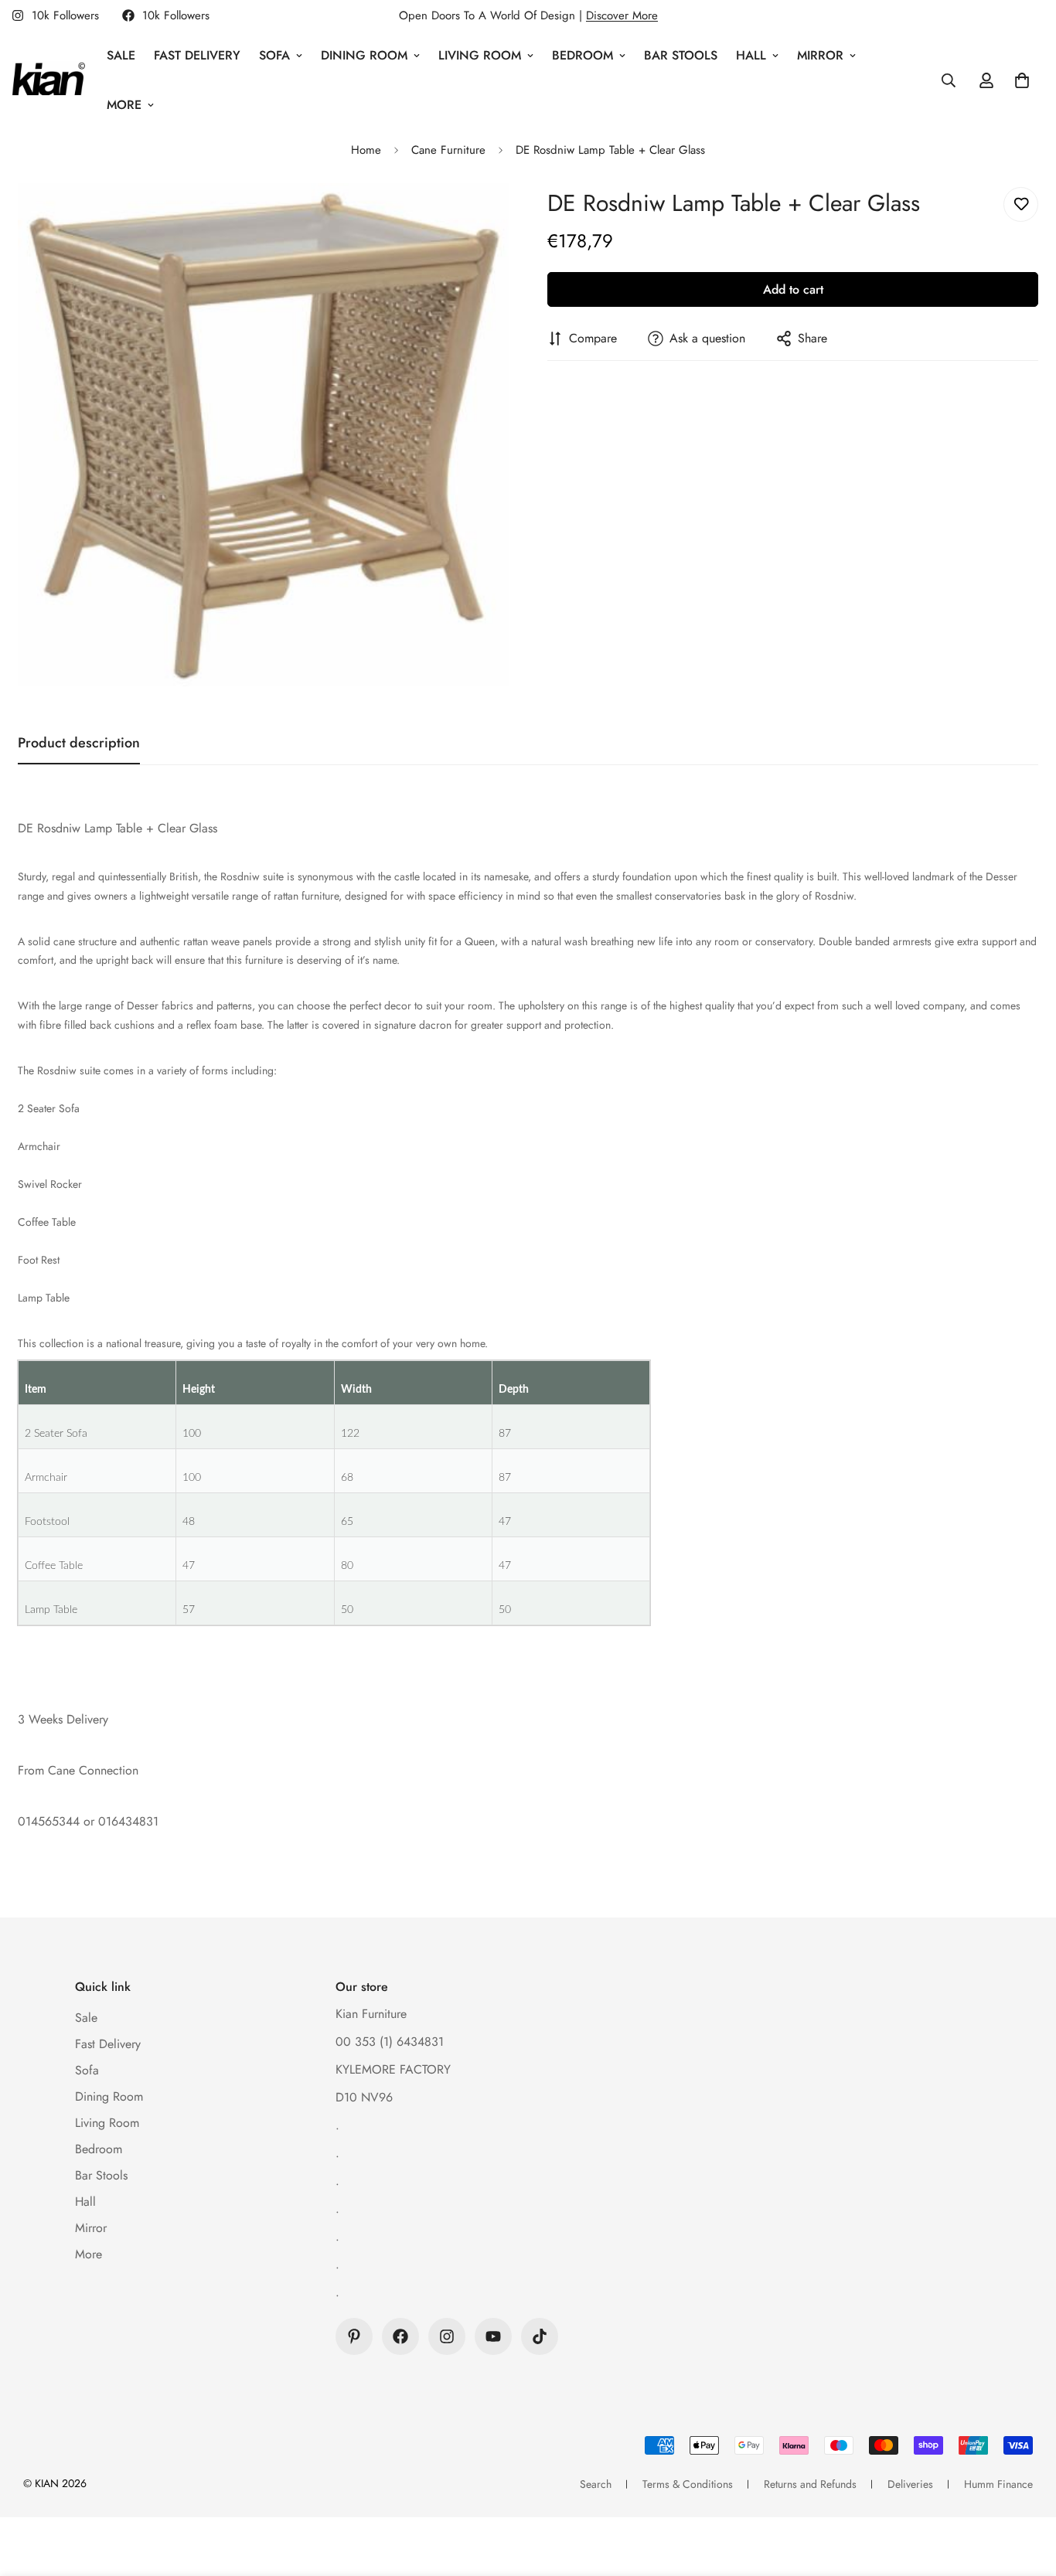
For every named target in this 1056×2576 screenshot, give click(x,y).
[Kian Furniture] (48, 80)
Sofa (274, 55)
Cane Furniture (448, 150)
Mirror (820, 55)
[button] (1022, 80)
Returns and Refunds (810, 2484)
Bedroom (583, 55)
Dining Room (364, 55)
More (124, 105)
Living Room (480, 55)
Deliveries (910, 2484)
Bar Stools (681, 55)
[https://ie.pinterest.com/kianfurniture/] (354, 2336)
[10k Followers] (400, 2336)
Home (366, 150)
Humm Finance (998, 2484)
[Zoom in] (476, 216)
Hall (751, 55)
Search (596, 2484)
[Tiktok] (540, 2336)
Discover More (622, 15)
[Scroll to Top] (1026, 2492)
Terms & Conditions (688, 2484)
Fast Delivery (197, 55)
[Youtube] (493, 2336)
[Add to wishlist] (1021, 204)
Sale (121, 55)
